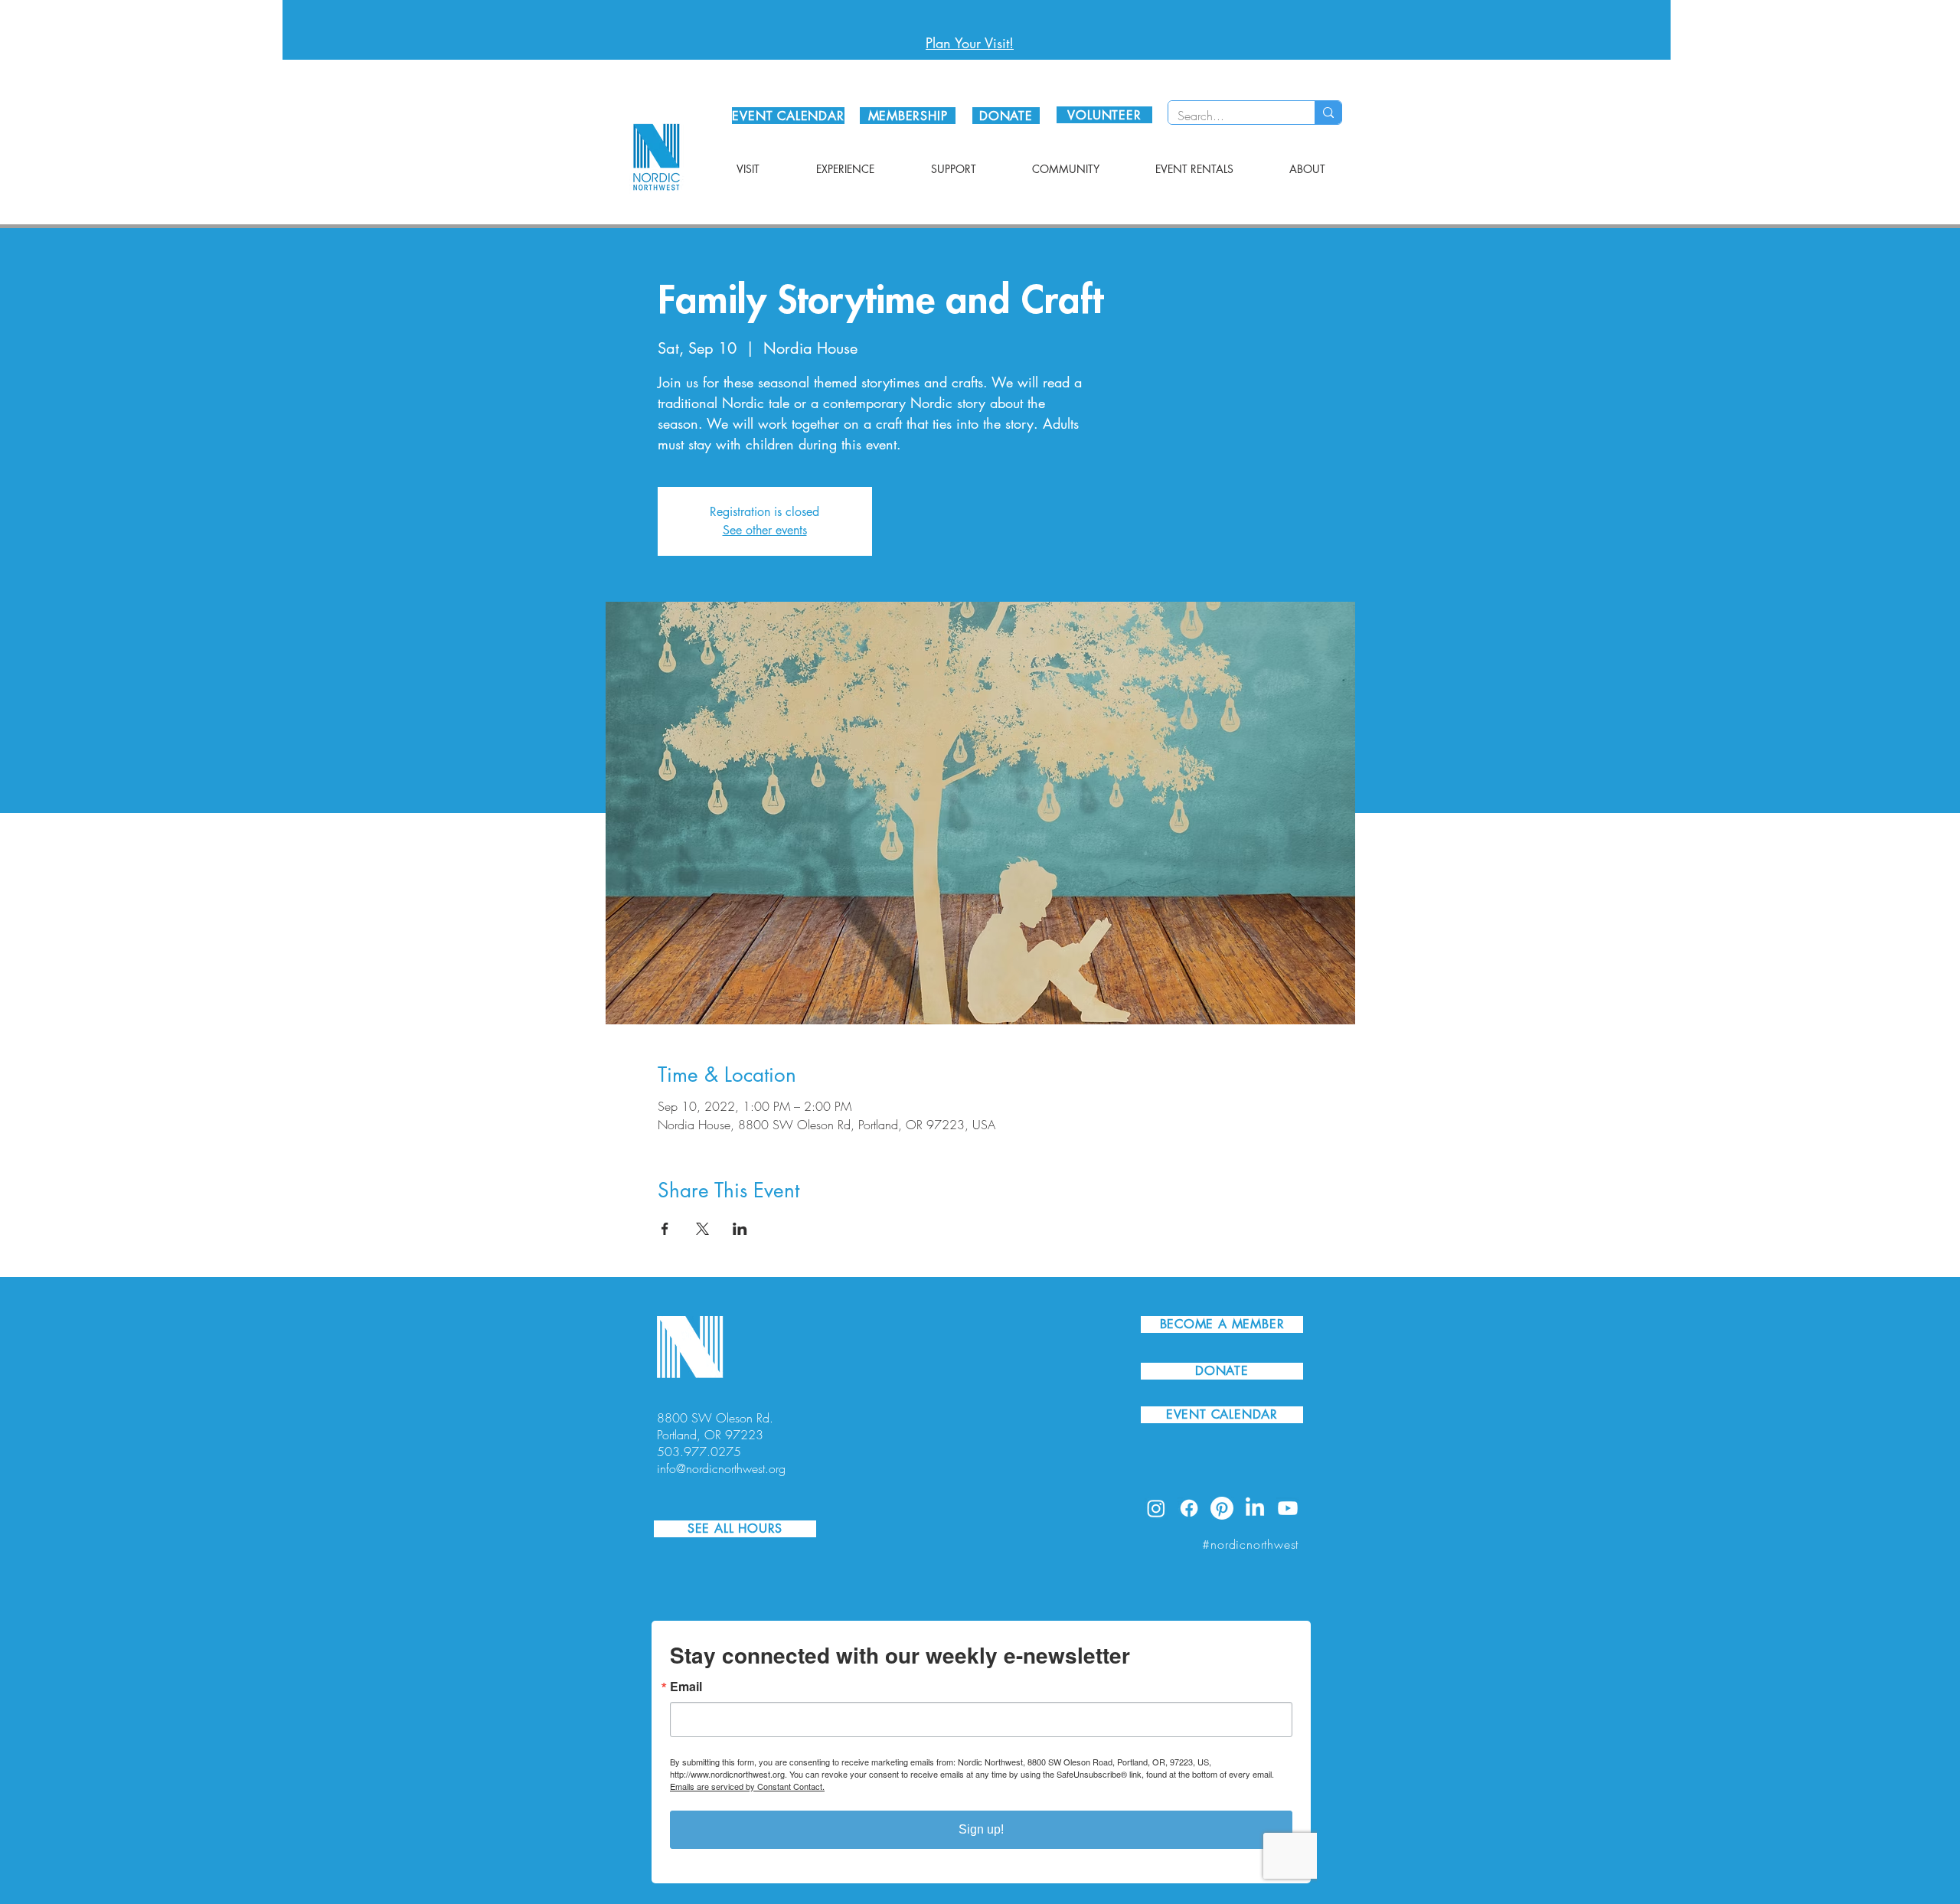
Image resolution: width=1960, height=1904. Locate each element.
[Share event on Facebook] (665, 1229)
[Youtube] (1288, 1508)
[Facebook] (1189, 1508)
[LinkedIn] (1255, 1508)
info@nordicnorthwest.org (721, 1468)
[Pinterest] (1222, 1508)
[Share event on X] (702, 1229)
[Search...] (1328, 113)
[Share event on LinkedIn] (740, 1229)
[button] (748, 169)
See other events (765, 530)
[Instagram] (1156, 1508)
